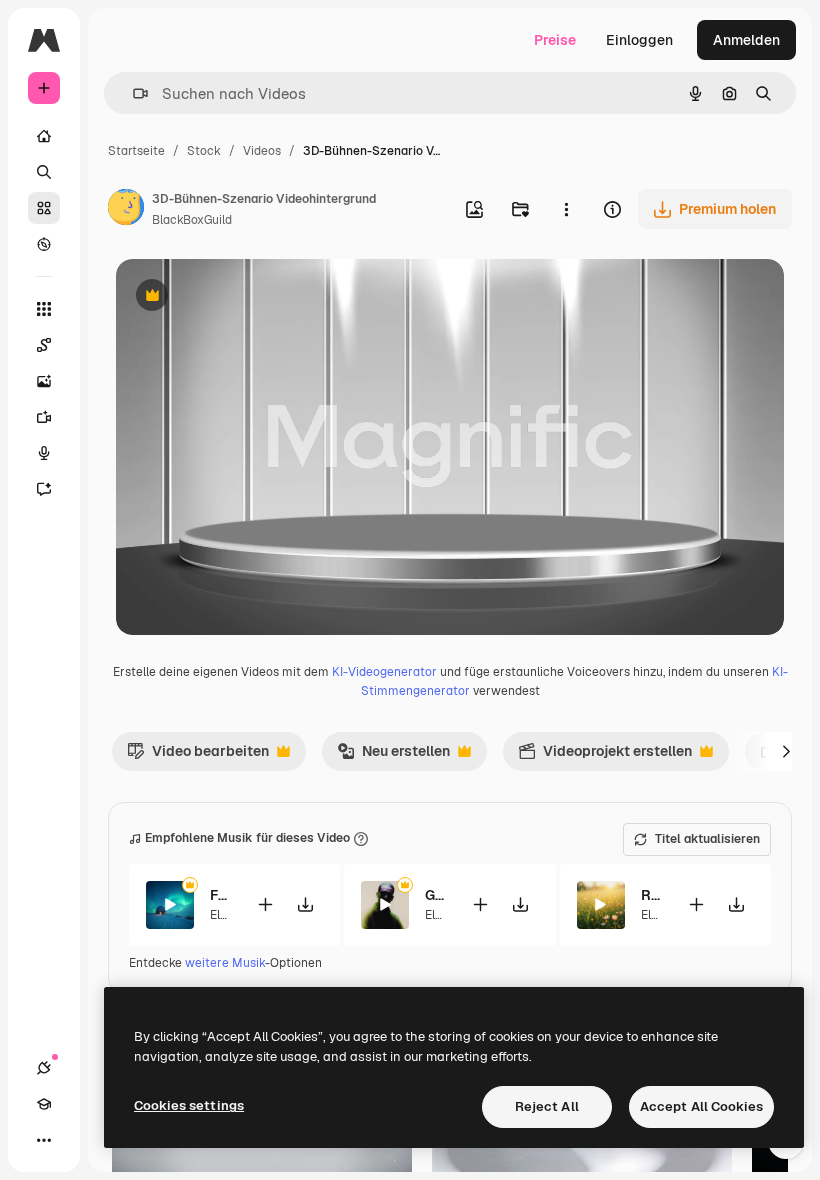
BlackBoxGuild (192, 220)
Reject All (547, 1106)
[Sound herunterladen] (305, 904)
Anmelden (746, 40)
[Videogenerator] (44, 417)
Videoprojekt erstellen (605, 756)
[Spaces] (44, 345)
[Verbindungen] (44, 1068)
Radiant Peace (651, 895)
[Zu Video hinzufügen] (265, 904)
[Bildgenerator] (44, 381)
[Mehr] (44, 1140)
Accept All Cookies (701, 1106)
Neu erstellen (393, 756)
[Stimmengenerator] (44, 453)
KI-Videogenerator (384, 672)
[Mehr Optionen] (566, 209)
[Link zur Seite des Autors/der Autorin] (126, 210)
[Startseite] (44, 136)
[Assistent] (44, 489)
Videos (262, 151)
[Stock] (44, 208)
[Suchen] (44, 172)
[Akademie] (44, 1104)
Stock (204, 151)
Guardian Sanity (435, 895)
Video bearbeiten (198, 756)
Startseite (136, 151)
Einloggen (639, 40)
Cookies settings (189, 1105)
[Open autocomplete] (132, 93)
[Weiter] (786, 751)
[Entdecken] (44, 244)
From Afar (220, 895)
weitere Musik (225, 963)
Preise (555, 40)
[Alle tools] (44, 309)
